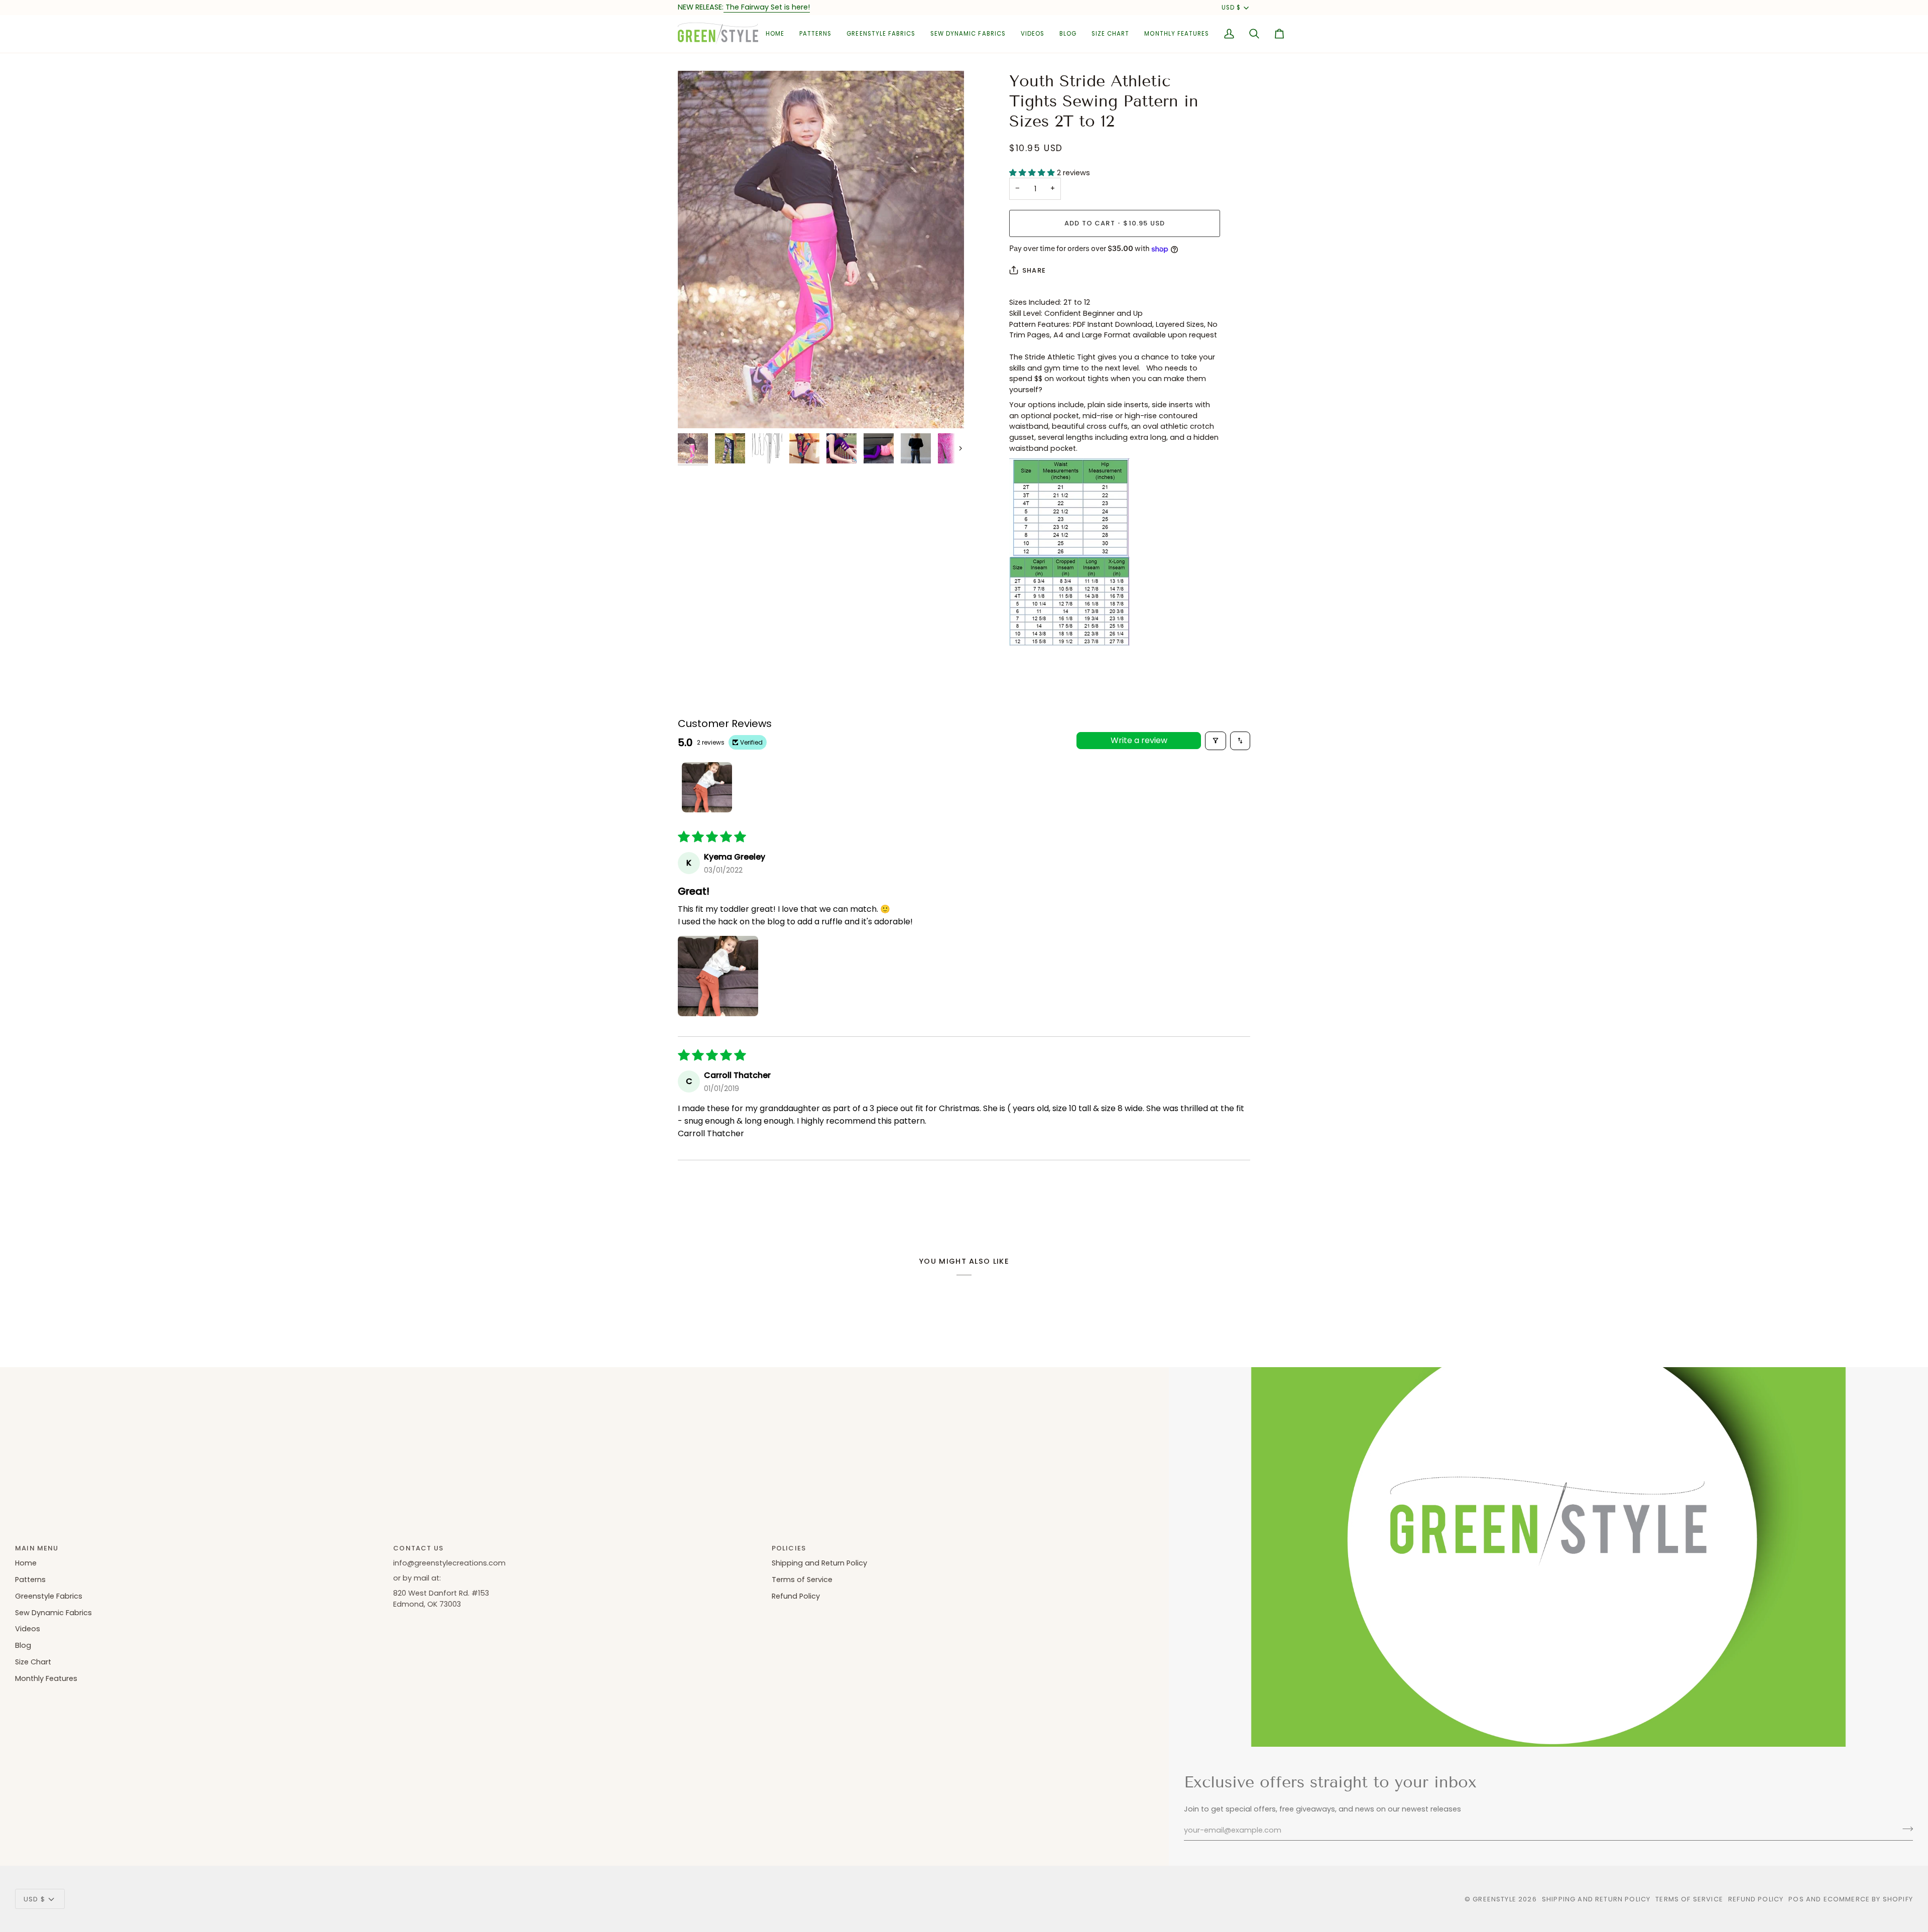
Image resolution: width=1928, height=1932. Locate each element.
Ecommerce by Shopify (1868, 1899)
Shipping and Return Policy (819, 1563)
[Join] (1905, 1829)
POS (1796, 1899)
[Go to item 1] (707, 787)
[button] (815, 34)
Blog (23, 1645)
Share (1034, 270)
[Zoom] (821, 250)
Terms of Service (802, 1580)
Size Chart (33, 1662)
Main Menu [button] (37, 1548)
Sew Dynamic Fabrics (53, 1613)
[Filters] (1216, 741)
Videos (28, 1629)
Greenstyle (1494, 1899)
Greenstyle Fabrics (49, 1596)
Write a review (1139, 740)
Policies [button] (789, 1548)
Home (26, 1563)
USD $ (1231, 8)
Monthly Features (46, 1678)
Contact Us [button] (418, 1548)
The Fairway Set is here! (767, 7)
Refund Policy (796, 1596)
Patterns (30, 1580)
